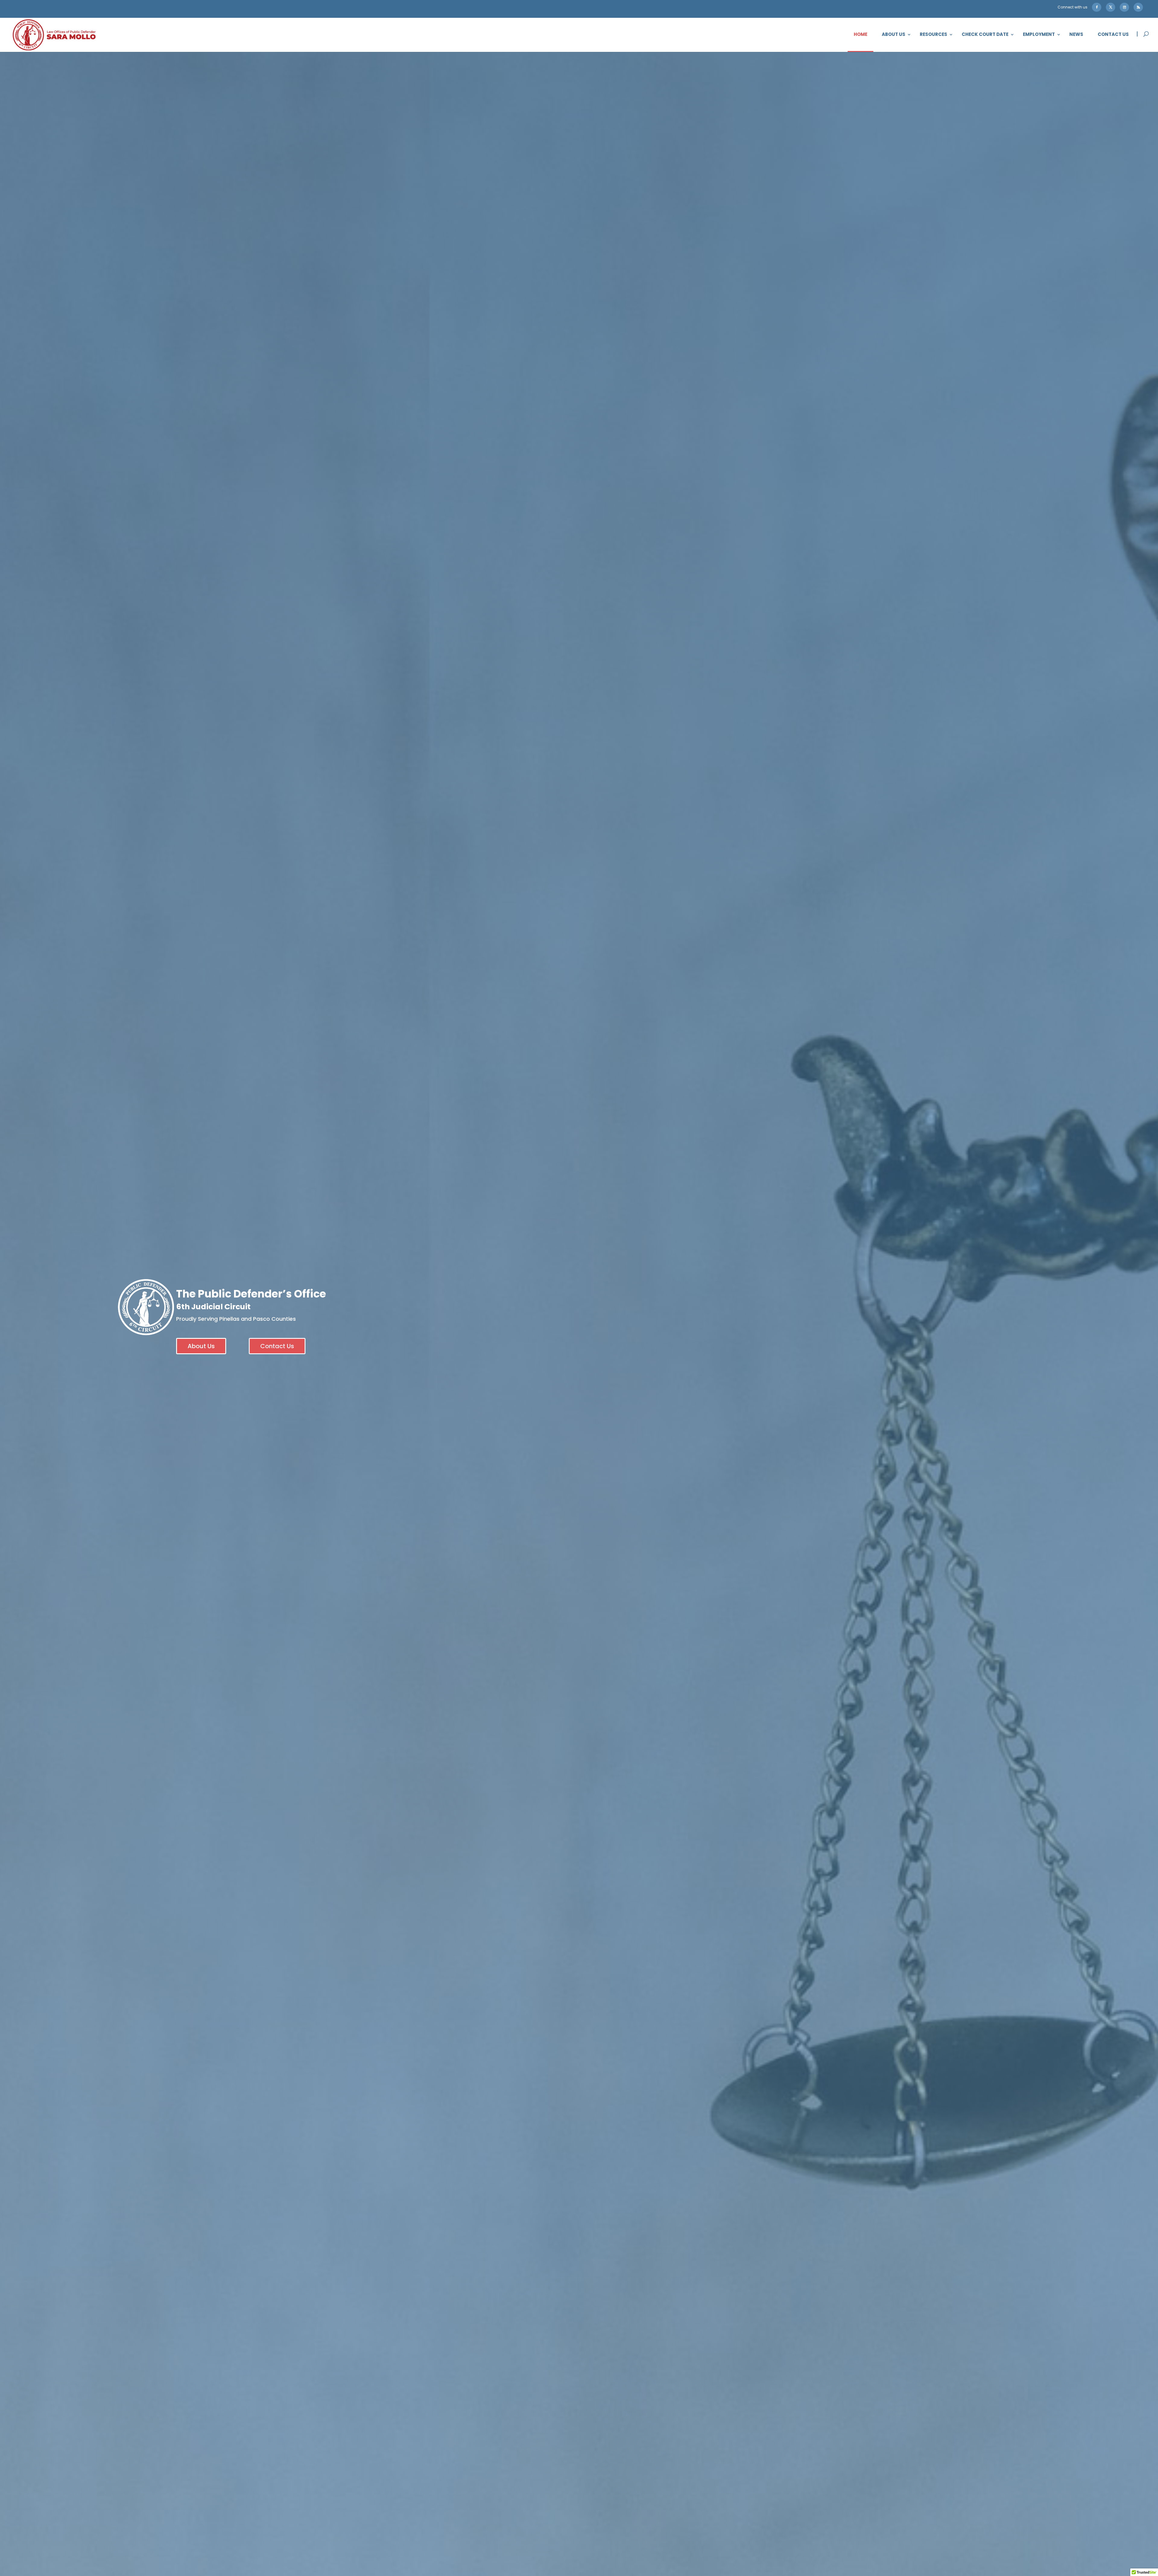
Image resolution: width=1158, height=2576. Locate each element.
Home (861, 35)
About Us (894, 35)
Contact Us (1113, 35)
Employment (1039, 35)
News (1076, 35)
